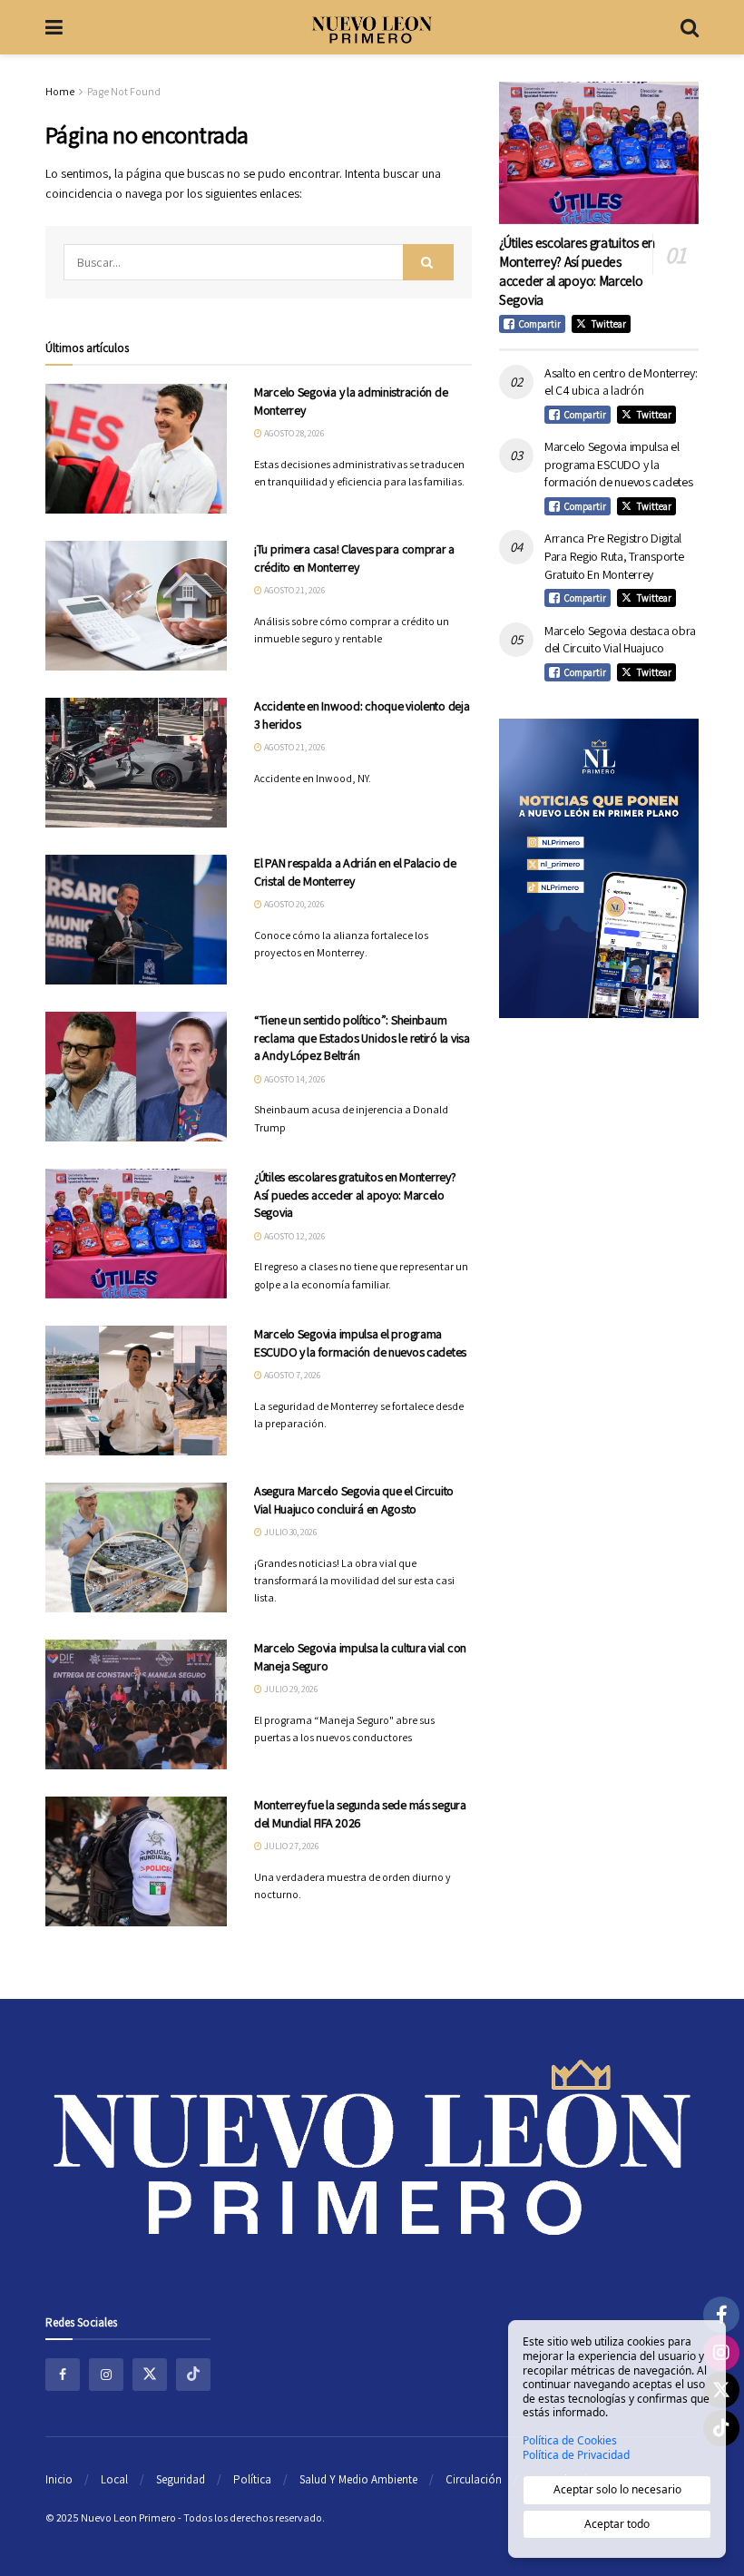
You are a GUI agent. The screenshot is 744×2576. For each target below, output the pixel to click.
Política (252, 2479)
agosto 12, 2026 (294, 1236)
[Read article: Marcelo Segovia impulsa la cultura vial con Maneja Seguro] (136, 1704)
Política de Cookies (570, 2441)
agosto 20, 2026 (293, 904)
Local (114, 2479)
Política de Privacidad (576, 2455)
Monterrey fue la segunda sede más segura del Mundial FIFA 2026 (360, 1814)
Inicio (59, 2479)
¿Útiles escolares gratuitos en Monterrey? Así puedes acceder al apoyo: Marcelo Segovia (355, 1195)
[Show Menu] (54, 27)
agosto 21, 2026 (294, 590)
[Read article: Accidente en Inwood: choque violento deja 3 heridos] (136, 763)
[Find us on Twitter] (150, 2375)
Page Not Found (124, 91)
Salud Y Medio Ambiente (358, 2479)
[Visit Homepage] (372, 27)
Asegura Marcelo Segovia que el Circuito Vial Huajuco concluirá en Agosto (354, 1500)
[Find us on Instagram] (106, 2375)
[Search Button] (690, 27)
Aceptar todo (617, 2524)
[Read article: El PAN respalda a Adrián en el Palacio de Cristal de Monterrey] (136, 920)
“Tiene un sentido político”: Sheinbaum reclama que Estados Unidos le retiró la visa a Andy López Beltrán (362, 1038)
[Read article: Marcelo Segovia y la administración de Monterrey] (136, 449)
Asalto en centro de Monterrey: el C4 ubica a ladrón (621, 382)
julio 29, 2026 (290, 1689)
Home (60, 91)
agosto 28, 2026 (293, 433)
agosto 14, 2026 (294, 1079)
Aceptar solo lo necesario (617, 2489)
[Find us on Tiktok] (193, 2375)
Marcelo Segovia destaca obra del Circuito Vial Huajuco (620, 640)
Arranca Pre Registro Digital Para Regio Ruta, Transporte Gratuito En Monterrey (614, 556)
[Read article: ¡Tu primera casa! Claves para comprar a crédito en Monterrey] (136, 606)
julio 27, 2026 (290, 1846)
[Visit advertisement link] (599, 868)
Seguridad (181, 2479)
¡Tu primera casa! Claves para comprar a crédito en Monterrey (354, 558)
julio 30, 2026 (289, 1532)
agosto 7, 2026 (291, 1375)
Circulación (474, 2479)
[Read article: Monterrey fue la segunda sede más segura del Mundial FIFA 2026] (136, 1861)
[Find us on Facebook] (63, 2375)
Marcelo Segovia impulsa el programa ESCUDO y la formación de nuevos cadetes (360, 1343)
